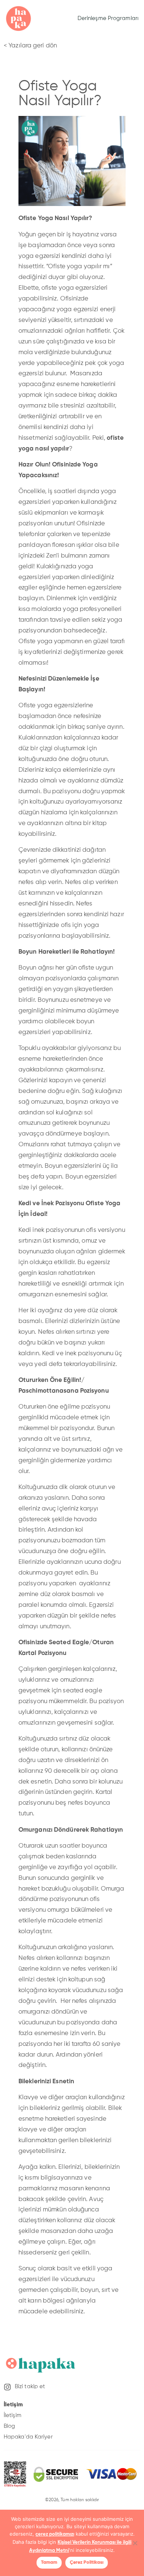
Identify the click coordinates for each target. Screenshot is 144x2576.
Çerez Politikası (87, 2562)
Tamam (49, 2562)
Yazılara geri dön (33, 46)
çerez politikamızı (55, 2534)
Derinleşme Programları (108, 18)
